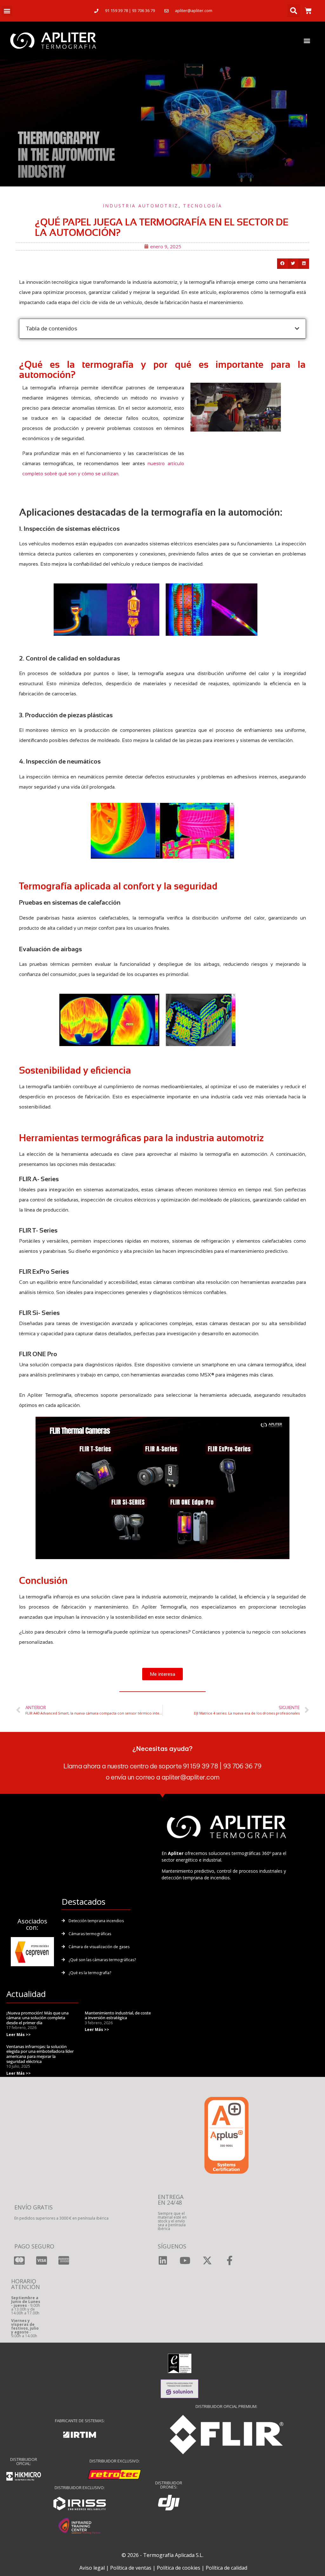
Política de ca (221, 2568)
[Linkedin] (163, 2261)
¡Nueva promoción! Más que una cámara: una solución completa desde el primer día (37, 2018)
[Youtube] (185, 2261)
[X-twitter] (207, 2261)
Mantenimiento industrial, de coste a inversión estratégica (118, 2015)
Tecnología (203, 206)
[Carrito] (308, 11)
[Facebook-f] (229, 2261)
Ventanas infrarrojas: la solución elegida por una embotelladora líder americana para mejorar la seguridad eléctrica (40, 2054)
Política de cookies (179, 2568)
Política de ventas (131, 2568)
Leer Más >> (19, 2035)
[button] (7, 11)
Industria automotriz (141, 206)
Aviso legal (92, 2568)
